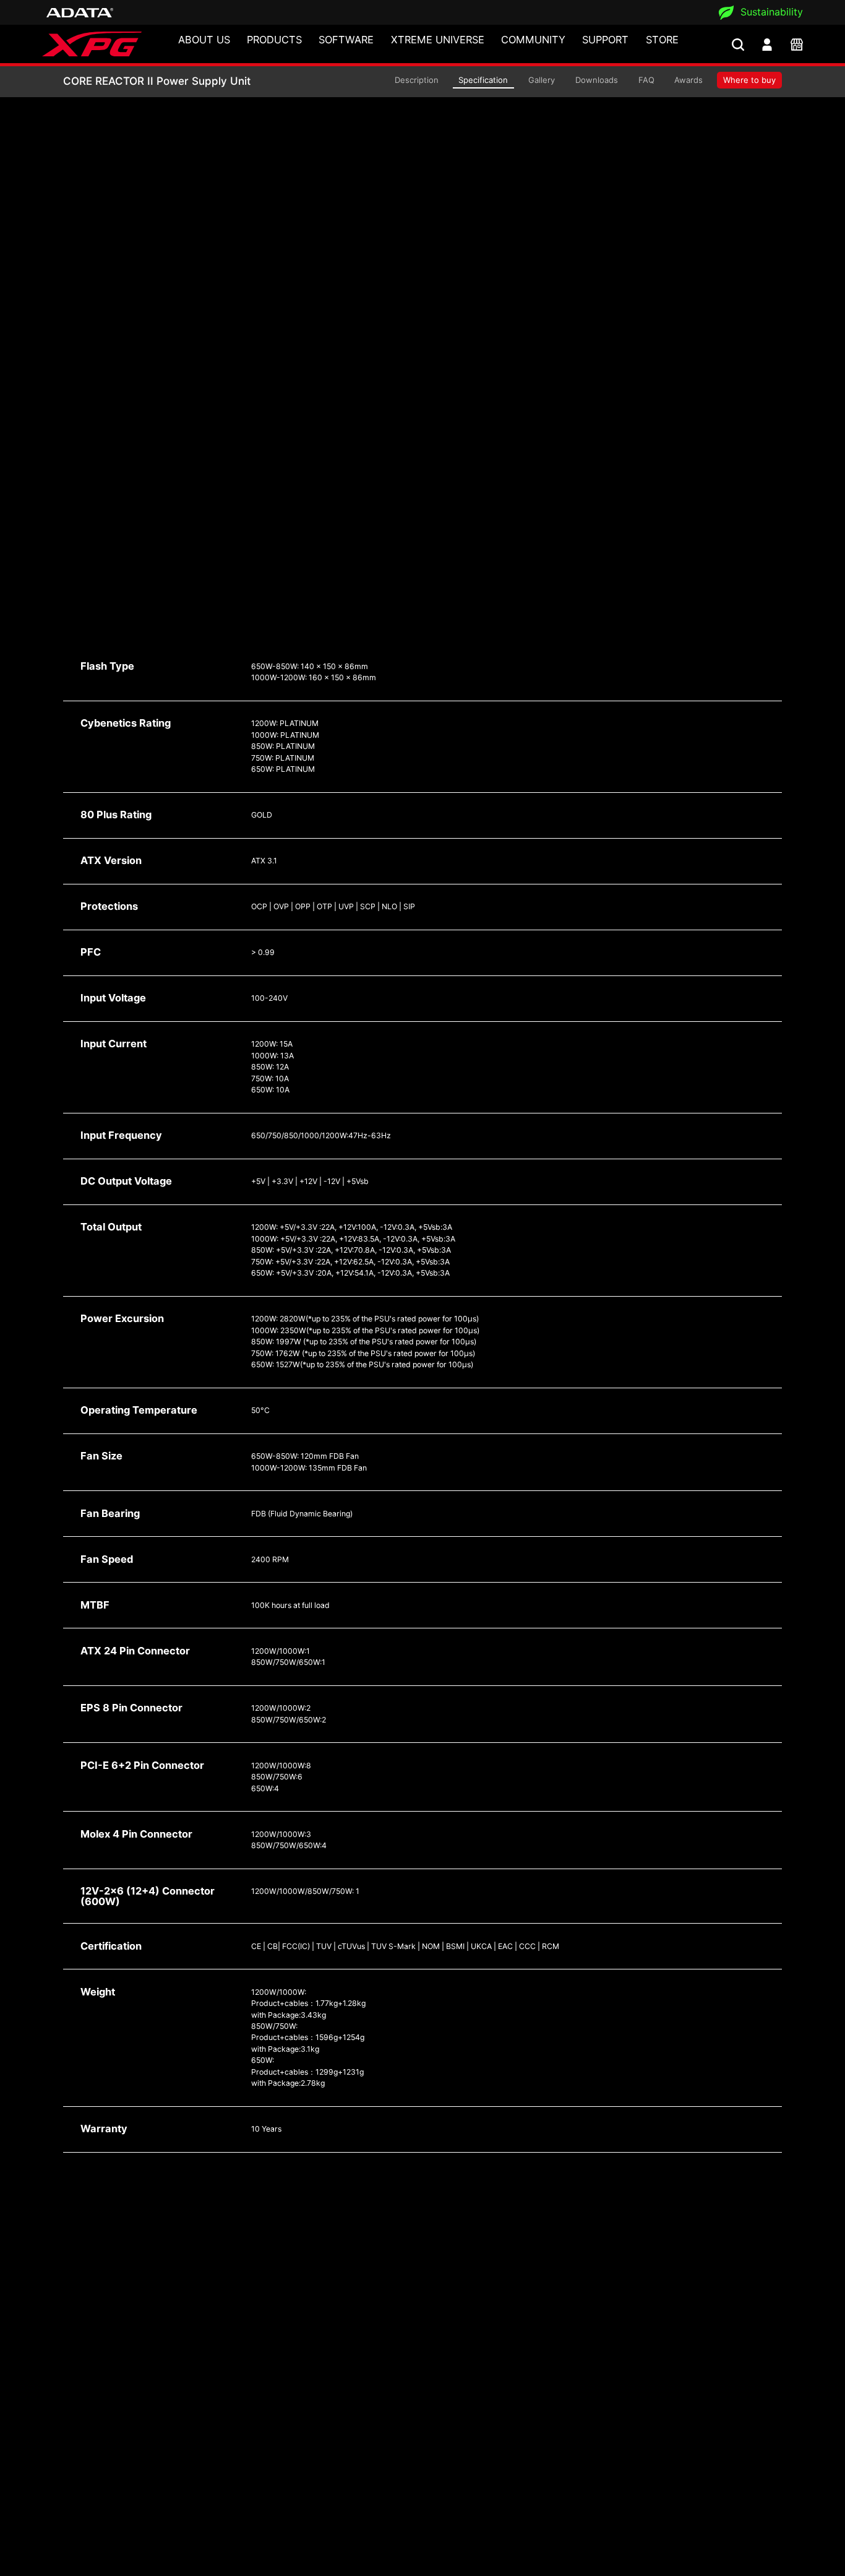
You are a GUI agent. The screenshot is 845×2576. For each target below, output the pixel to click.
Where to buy (749, 80)
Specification (483, 80)
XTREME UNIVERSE (438, 40)
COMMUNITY (533, 40)
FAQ (646, 80)
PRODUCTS (274, 40)
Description (417, 80)
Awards (688, 80)
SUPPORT (605, 40)
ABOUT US (204, 40)
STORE (662, 40)
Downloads (597, 80)
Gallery (542, 80)
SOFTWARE (346, 40)
